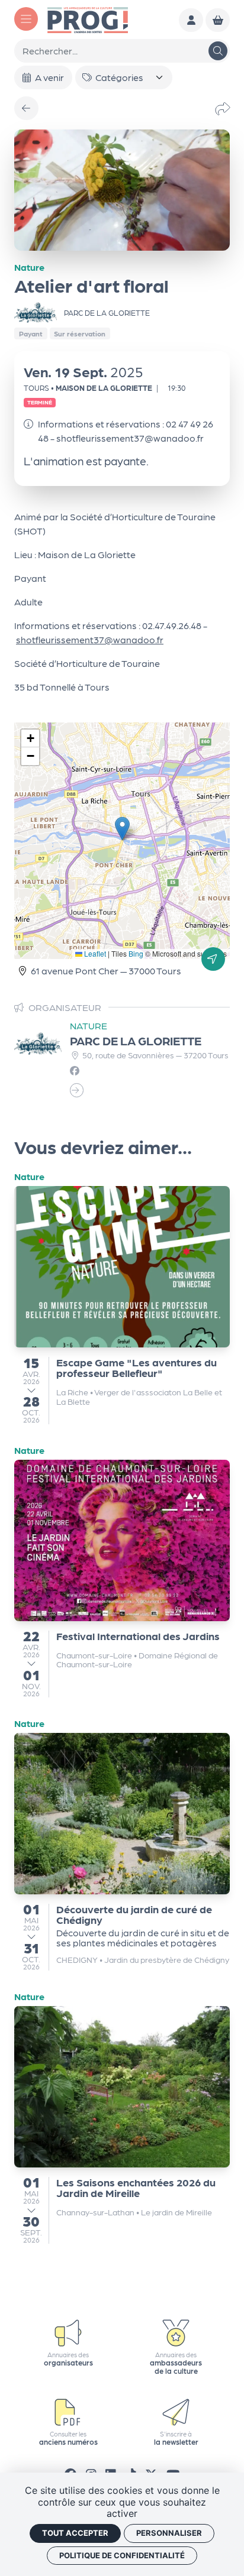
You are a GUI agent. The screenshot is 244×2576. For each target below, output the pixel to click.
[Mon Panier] (218, 20)
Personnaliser (169, 2533)
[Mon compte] (191, 20)
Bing (136, 953)
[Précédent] (26, 108)
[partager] (223, 108)
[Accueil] (88, 19)
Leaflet (94, 953)
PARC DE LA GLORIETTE (136, 1041)
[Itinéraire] (213, 959)
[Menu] (26, 19)
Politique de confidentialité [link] (122, 2555)
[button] (122, 829)
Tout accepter (75, 2533)
